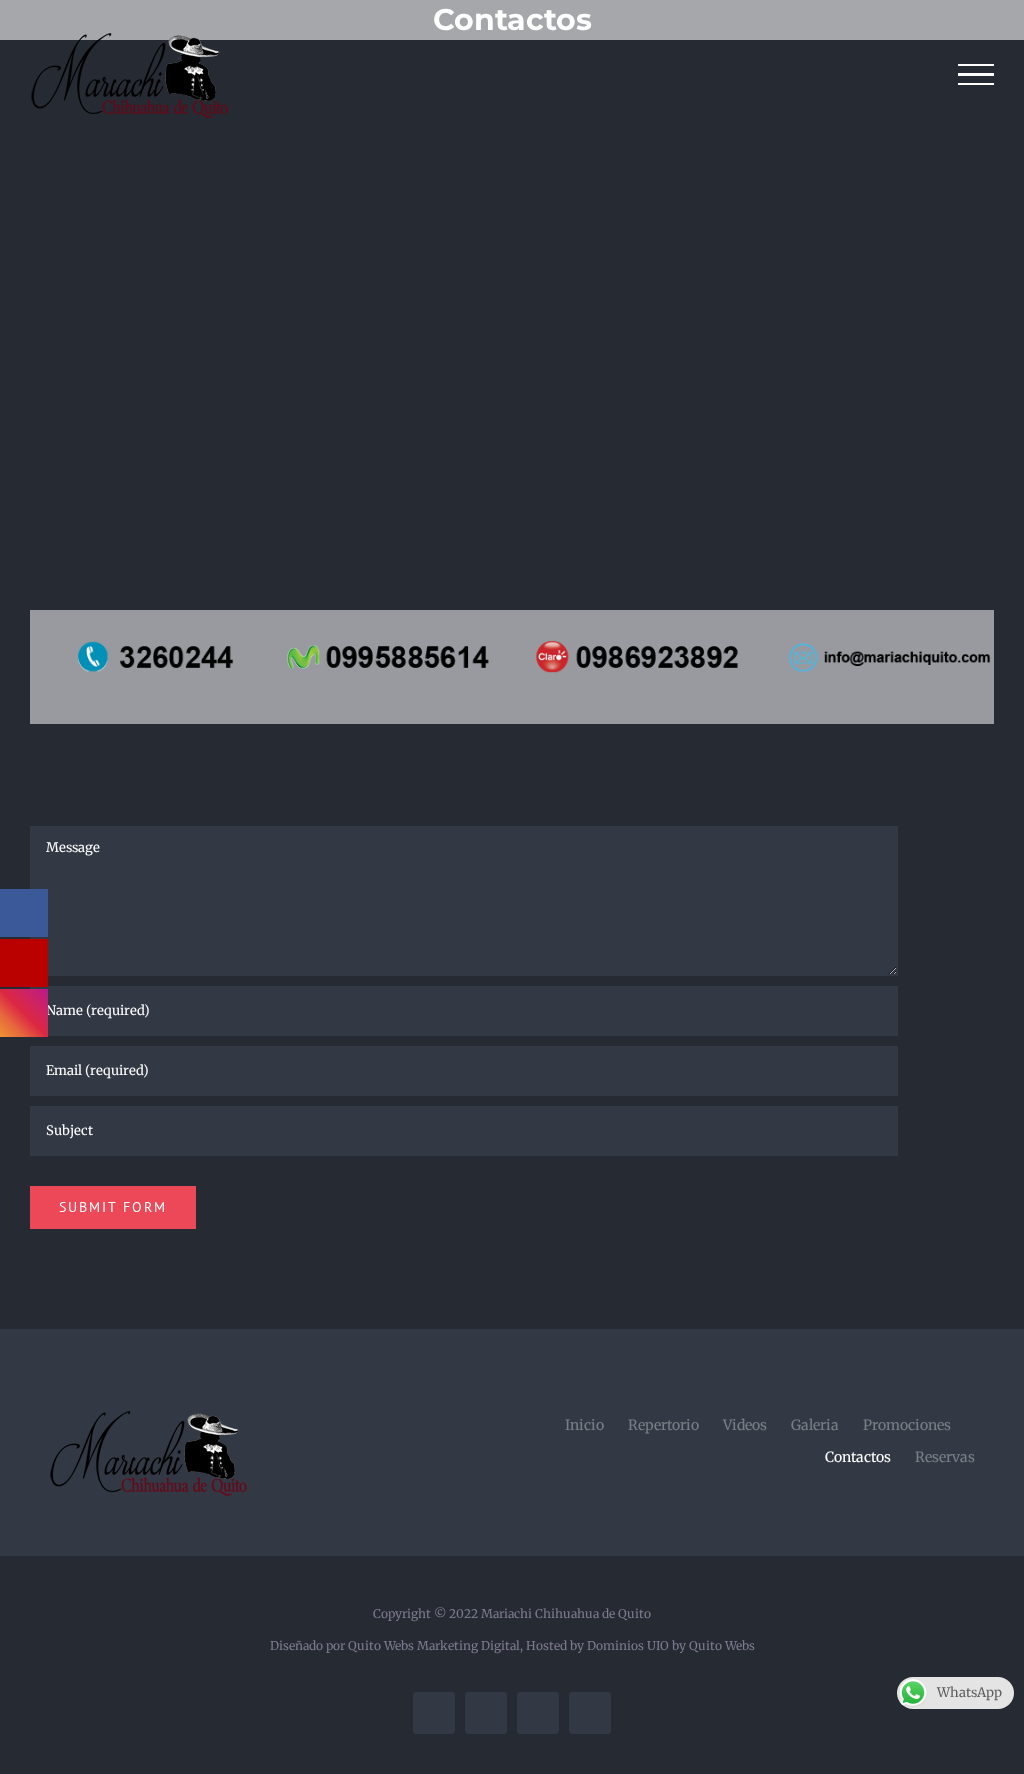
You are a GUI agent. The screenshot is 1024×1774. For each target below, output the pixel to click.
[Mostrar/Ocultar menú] (976, 75)
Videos (745, 1425)
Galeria (815, 1425)
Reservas (945, 1457)
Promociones (907, 1425)
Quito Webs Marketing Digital (434, 1645)
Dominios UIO (629, 1645)
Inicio (584, 1425)
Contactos (858, 1457)
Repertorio (663, 1425)
